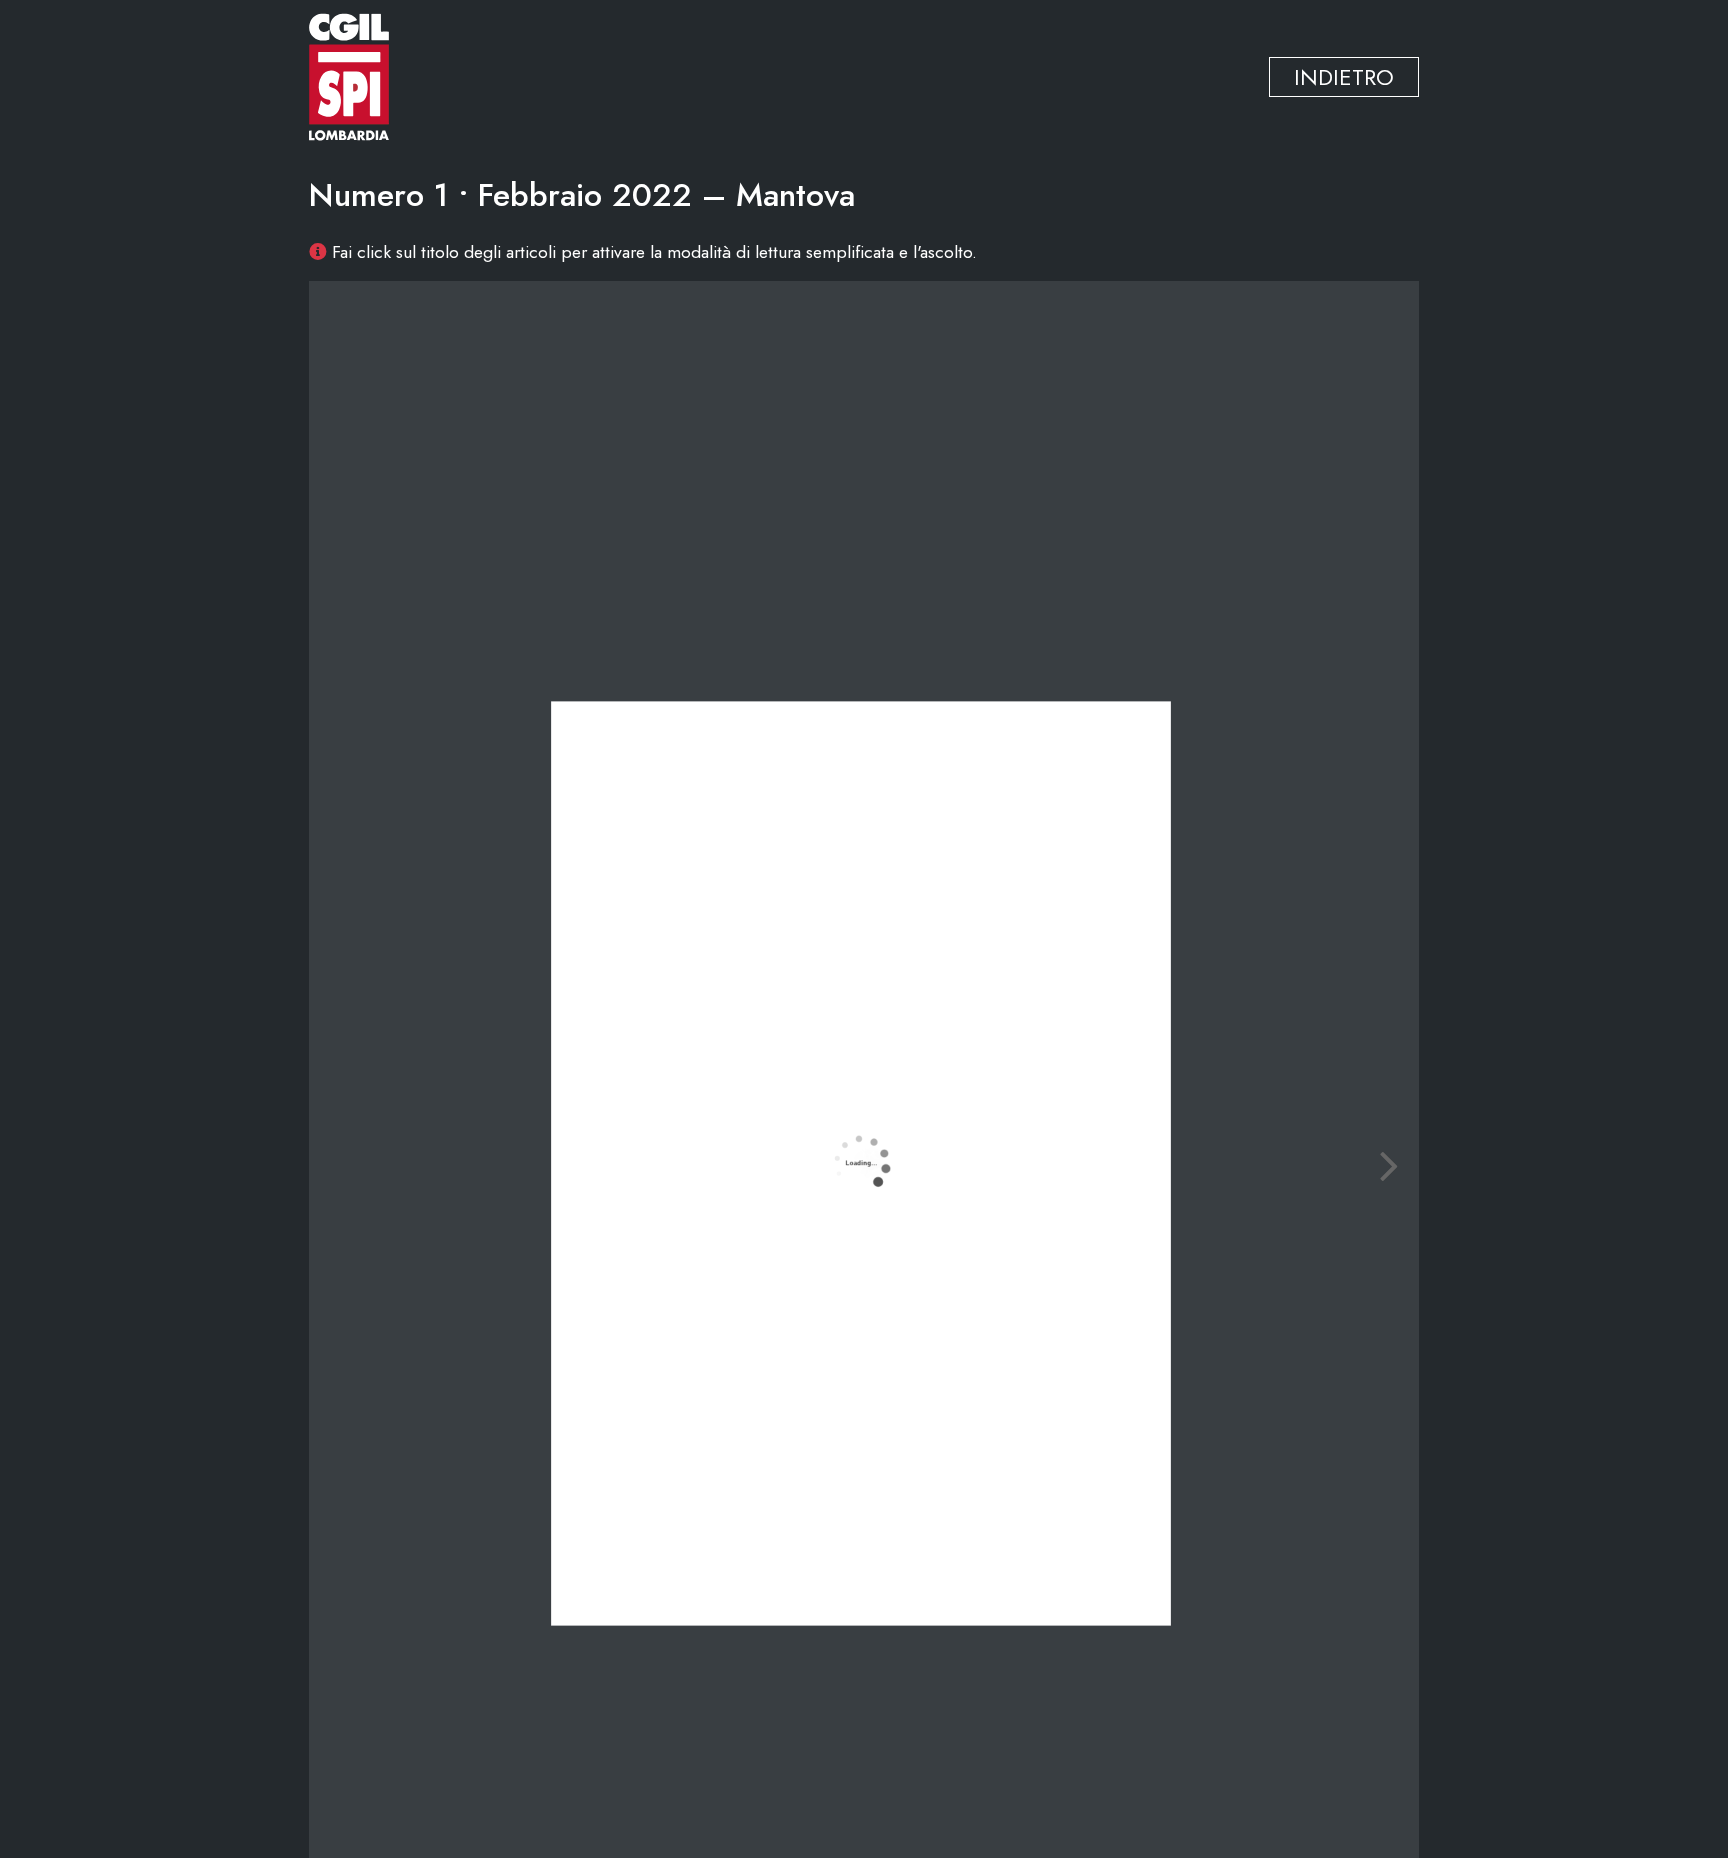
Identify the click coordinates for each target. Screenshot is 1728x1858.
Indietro (1344, 77)
